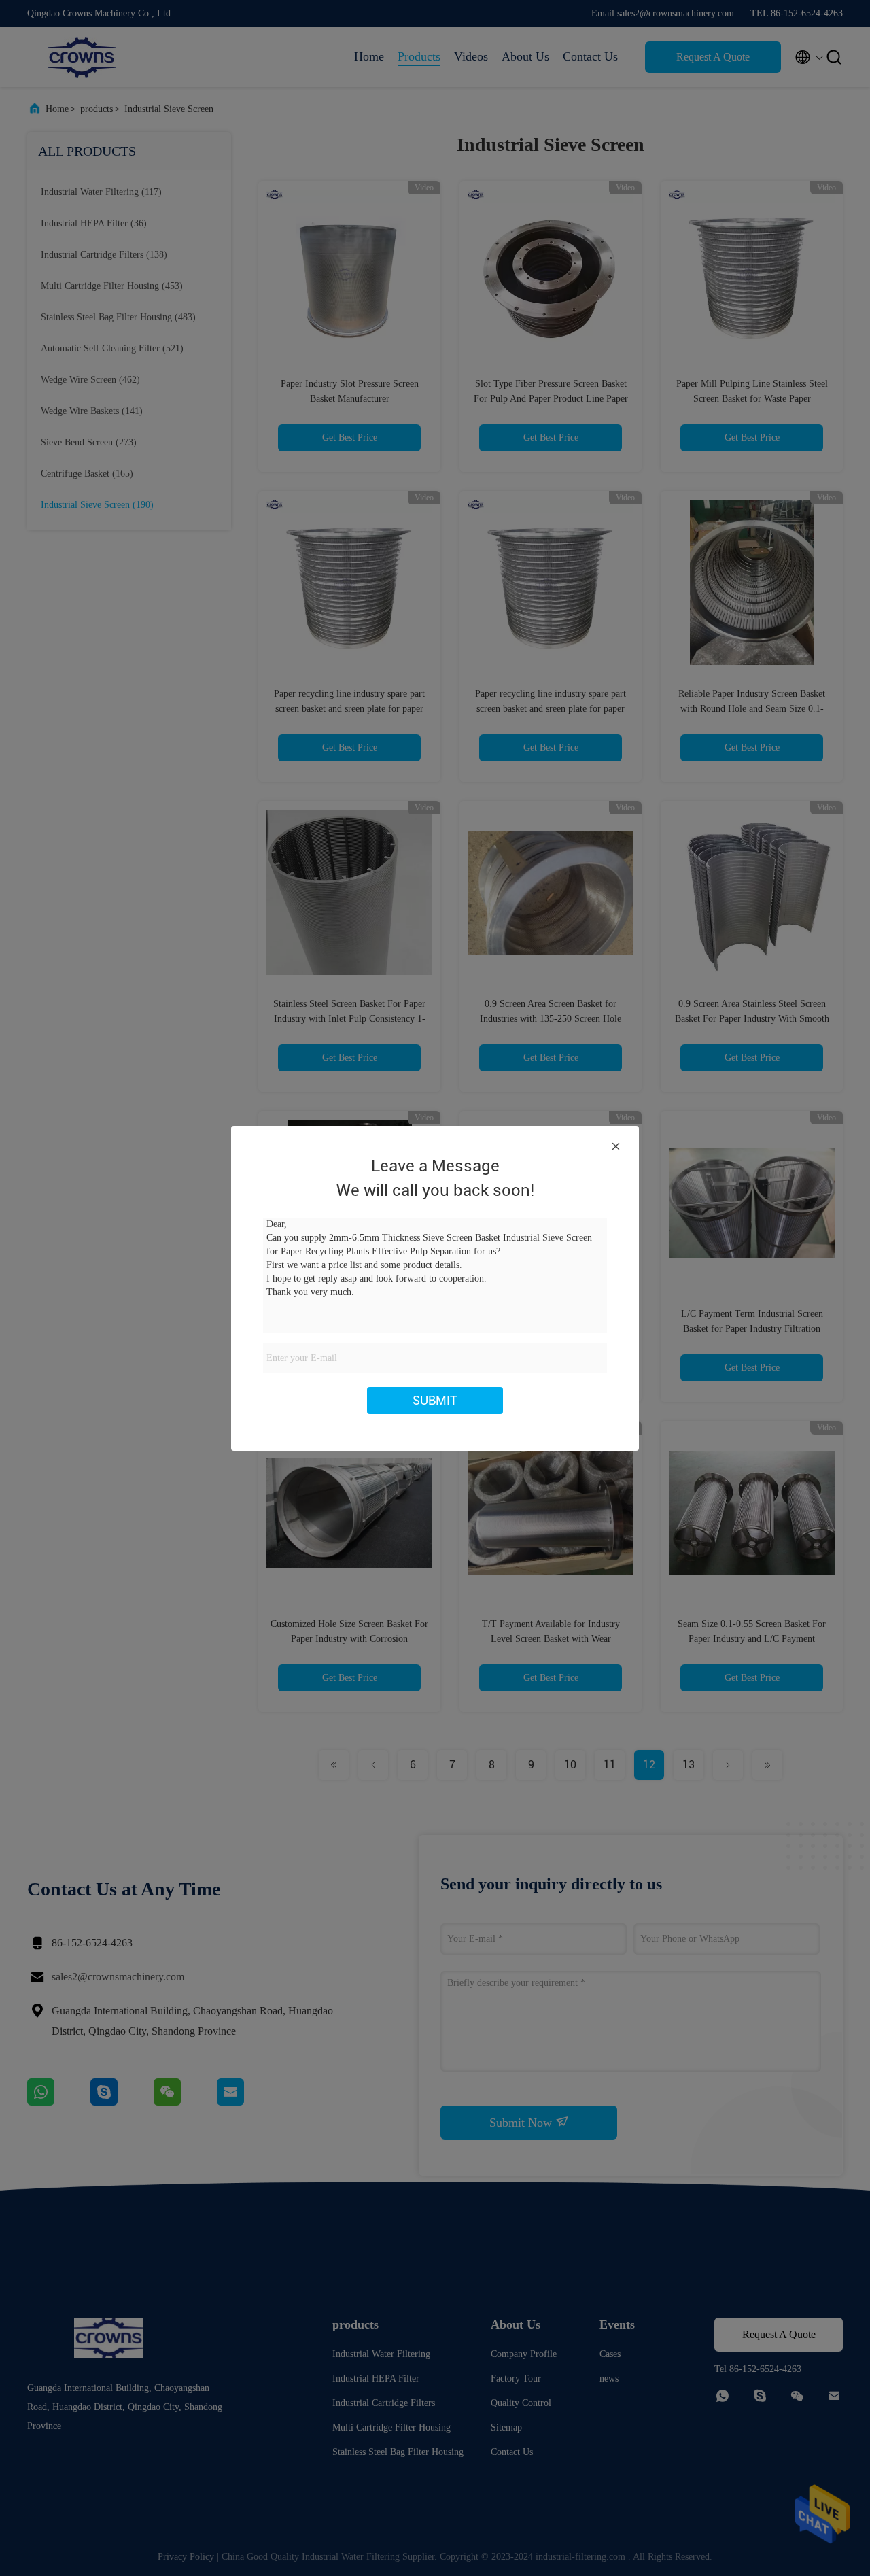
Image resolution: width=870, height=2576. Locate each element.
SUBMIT (435, 1400)
